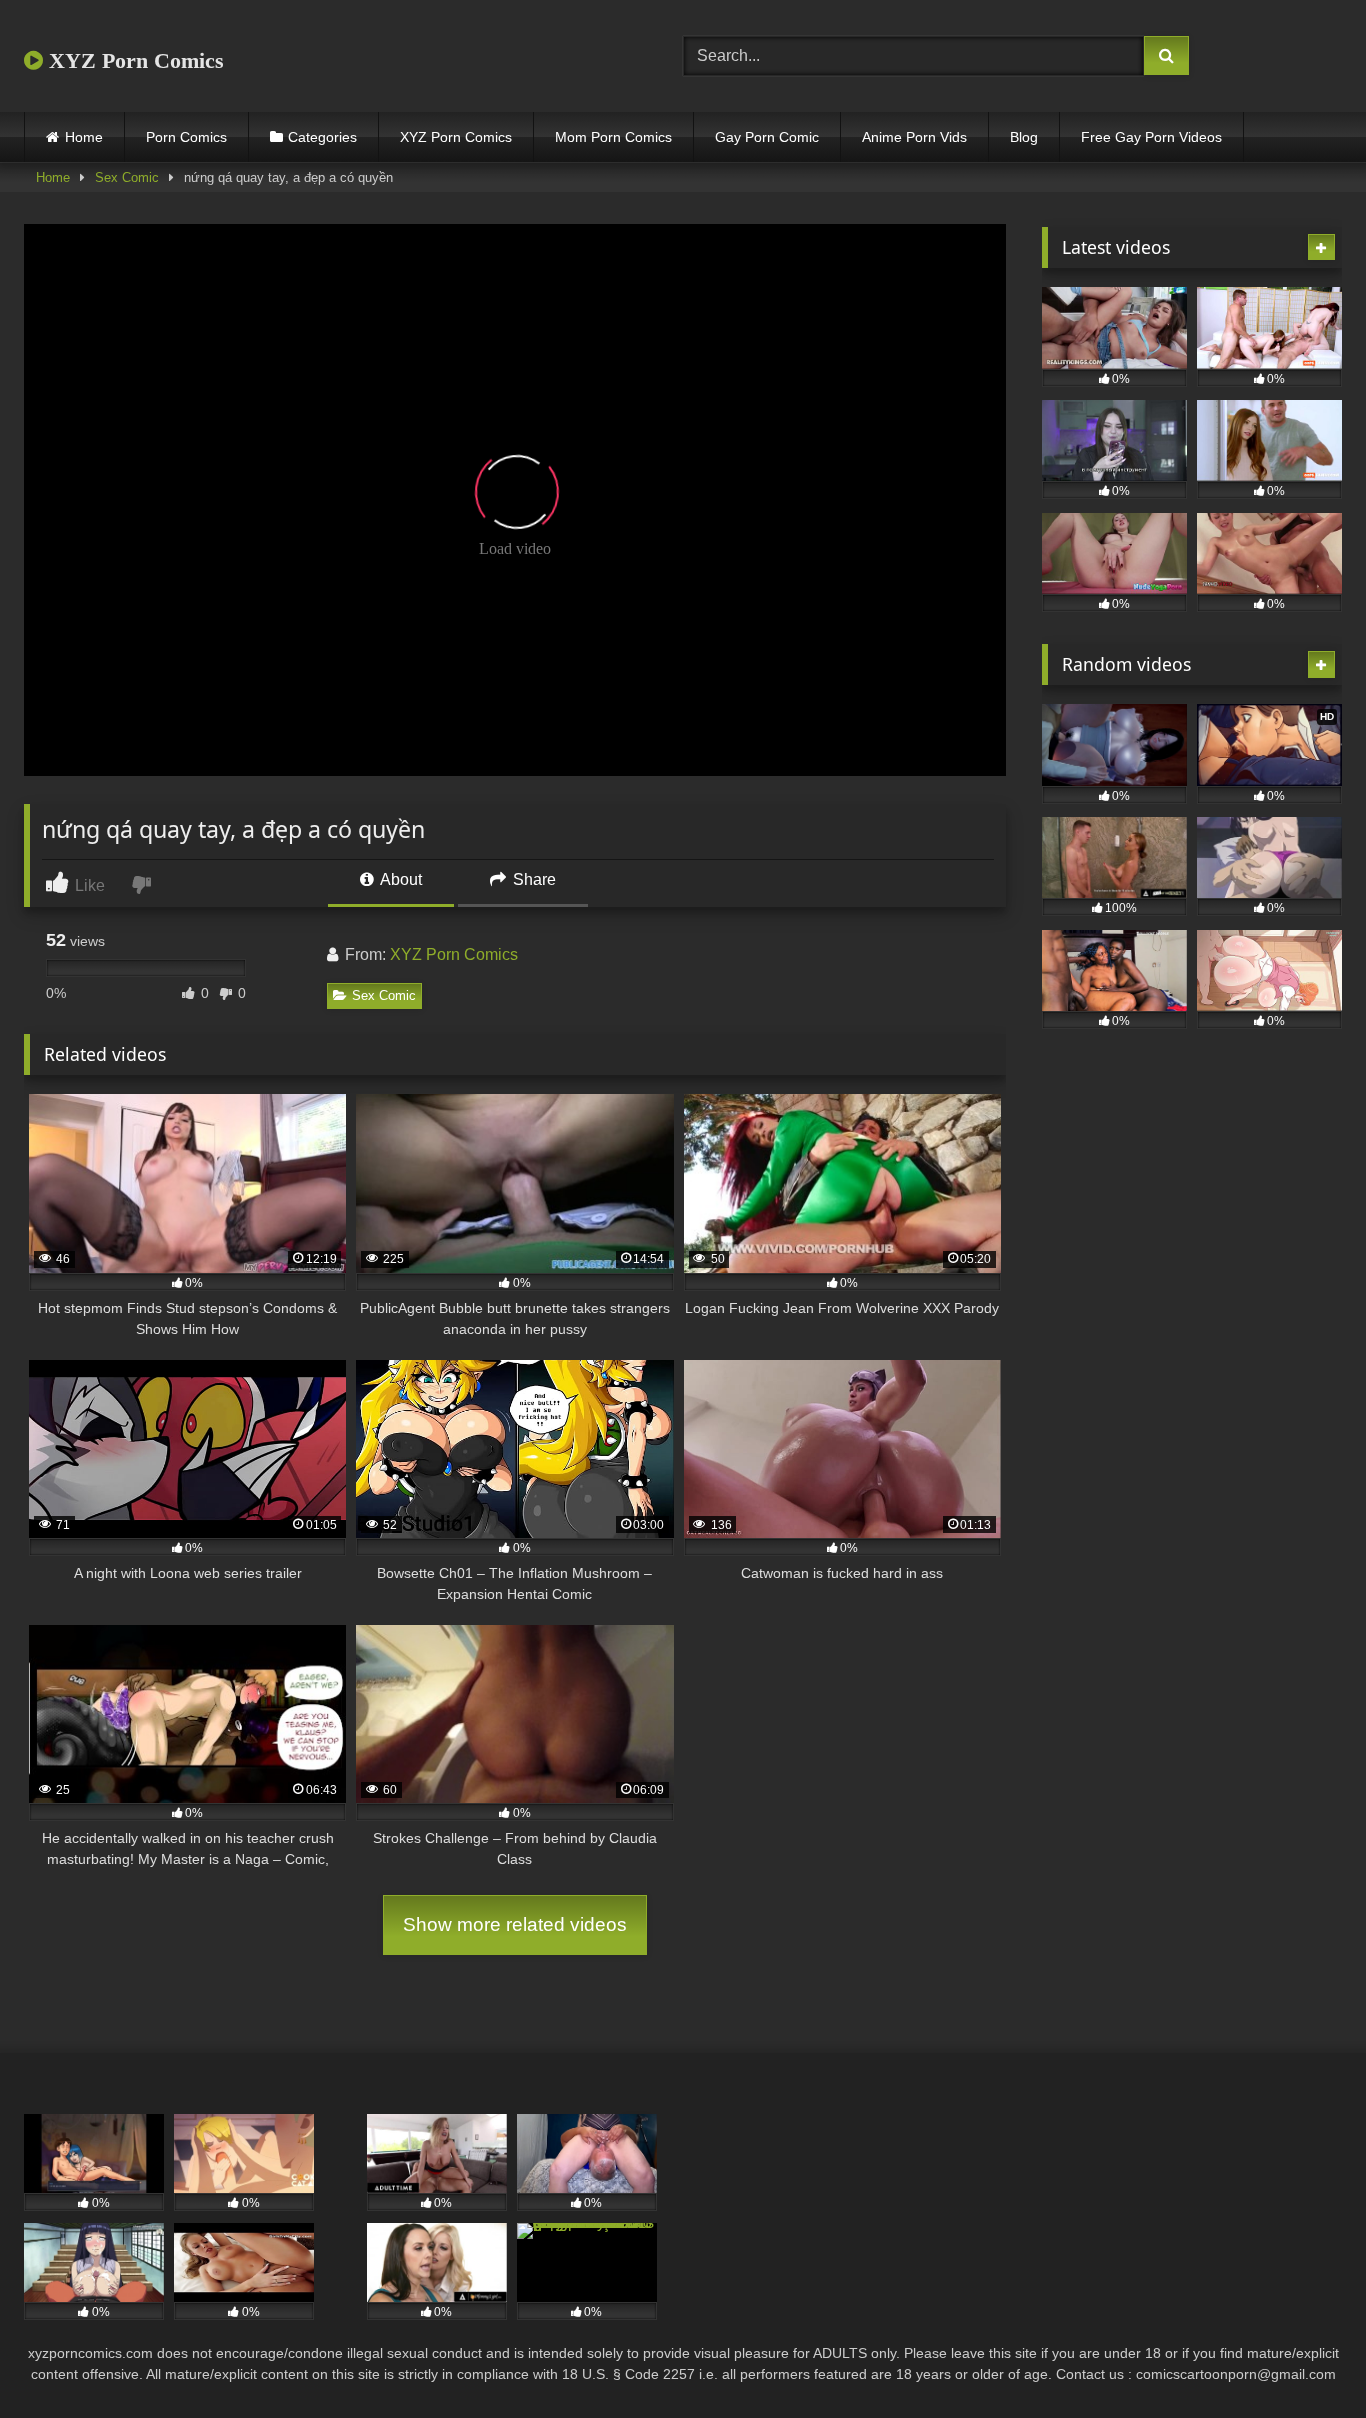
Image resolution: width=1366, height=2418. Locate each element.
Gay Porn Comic (767, 137)
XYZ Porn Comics (133, 60)
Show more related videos (515, 1924)
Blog (1024, 137)
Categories (322, 137)
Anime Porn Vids (914, 137)
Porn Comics (186, 137)
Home (84, 137)
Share (532, 879)
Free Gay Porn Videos (1151, 137)
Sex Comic (127, 177)
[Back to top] (1304, 2358)
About (399, 879)
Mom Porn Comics (613, 137)
